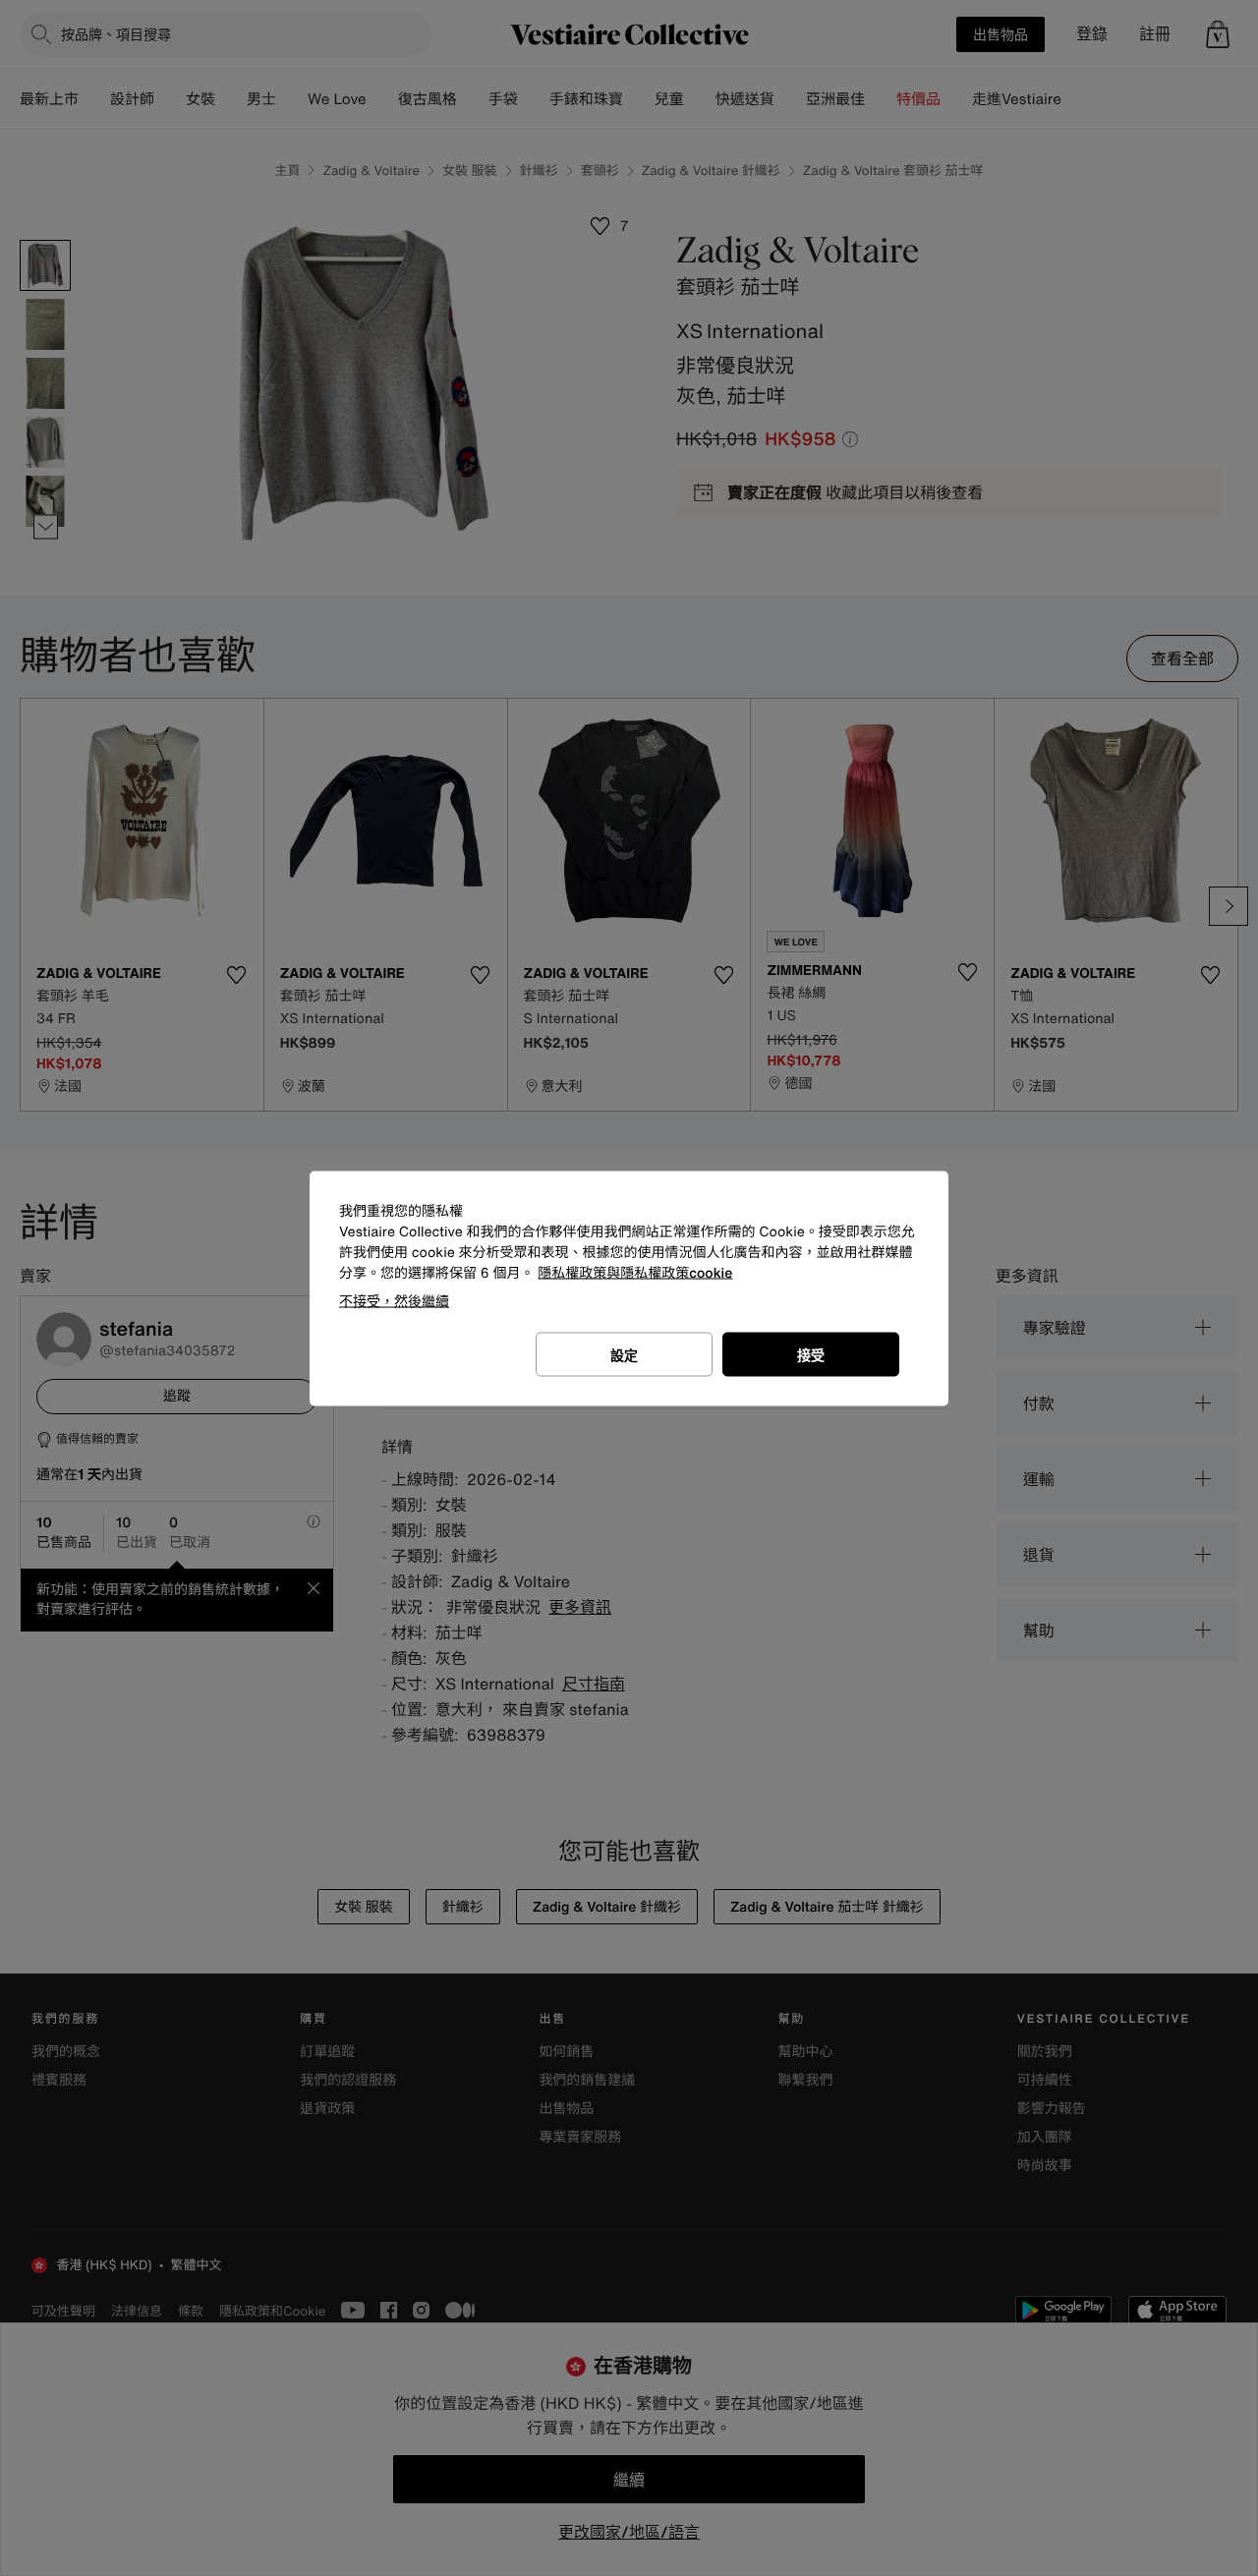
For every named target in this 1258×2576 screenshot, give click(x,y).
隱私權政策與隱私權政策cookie (635, 1272)
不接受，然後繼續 (394, 1300)
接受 (811, 1354)
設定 (624, 1354)
